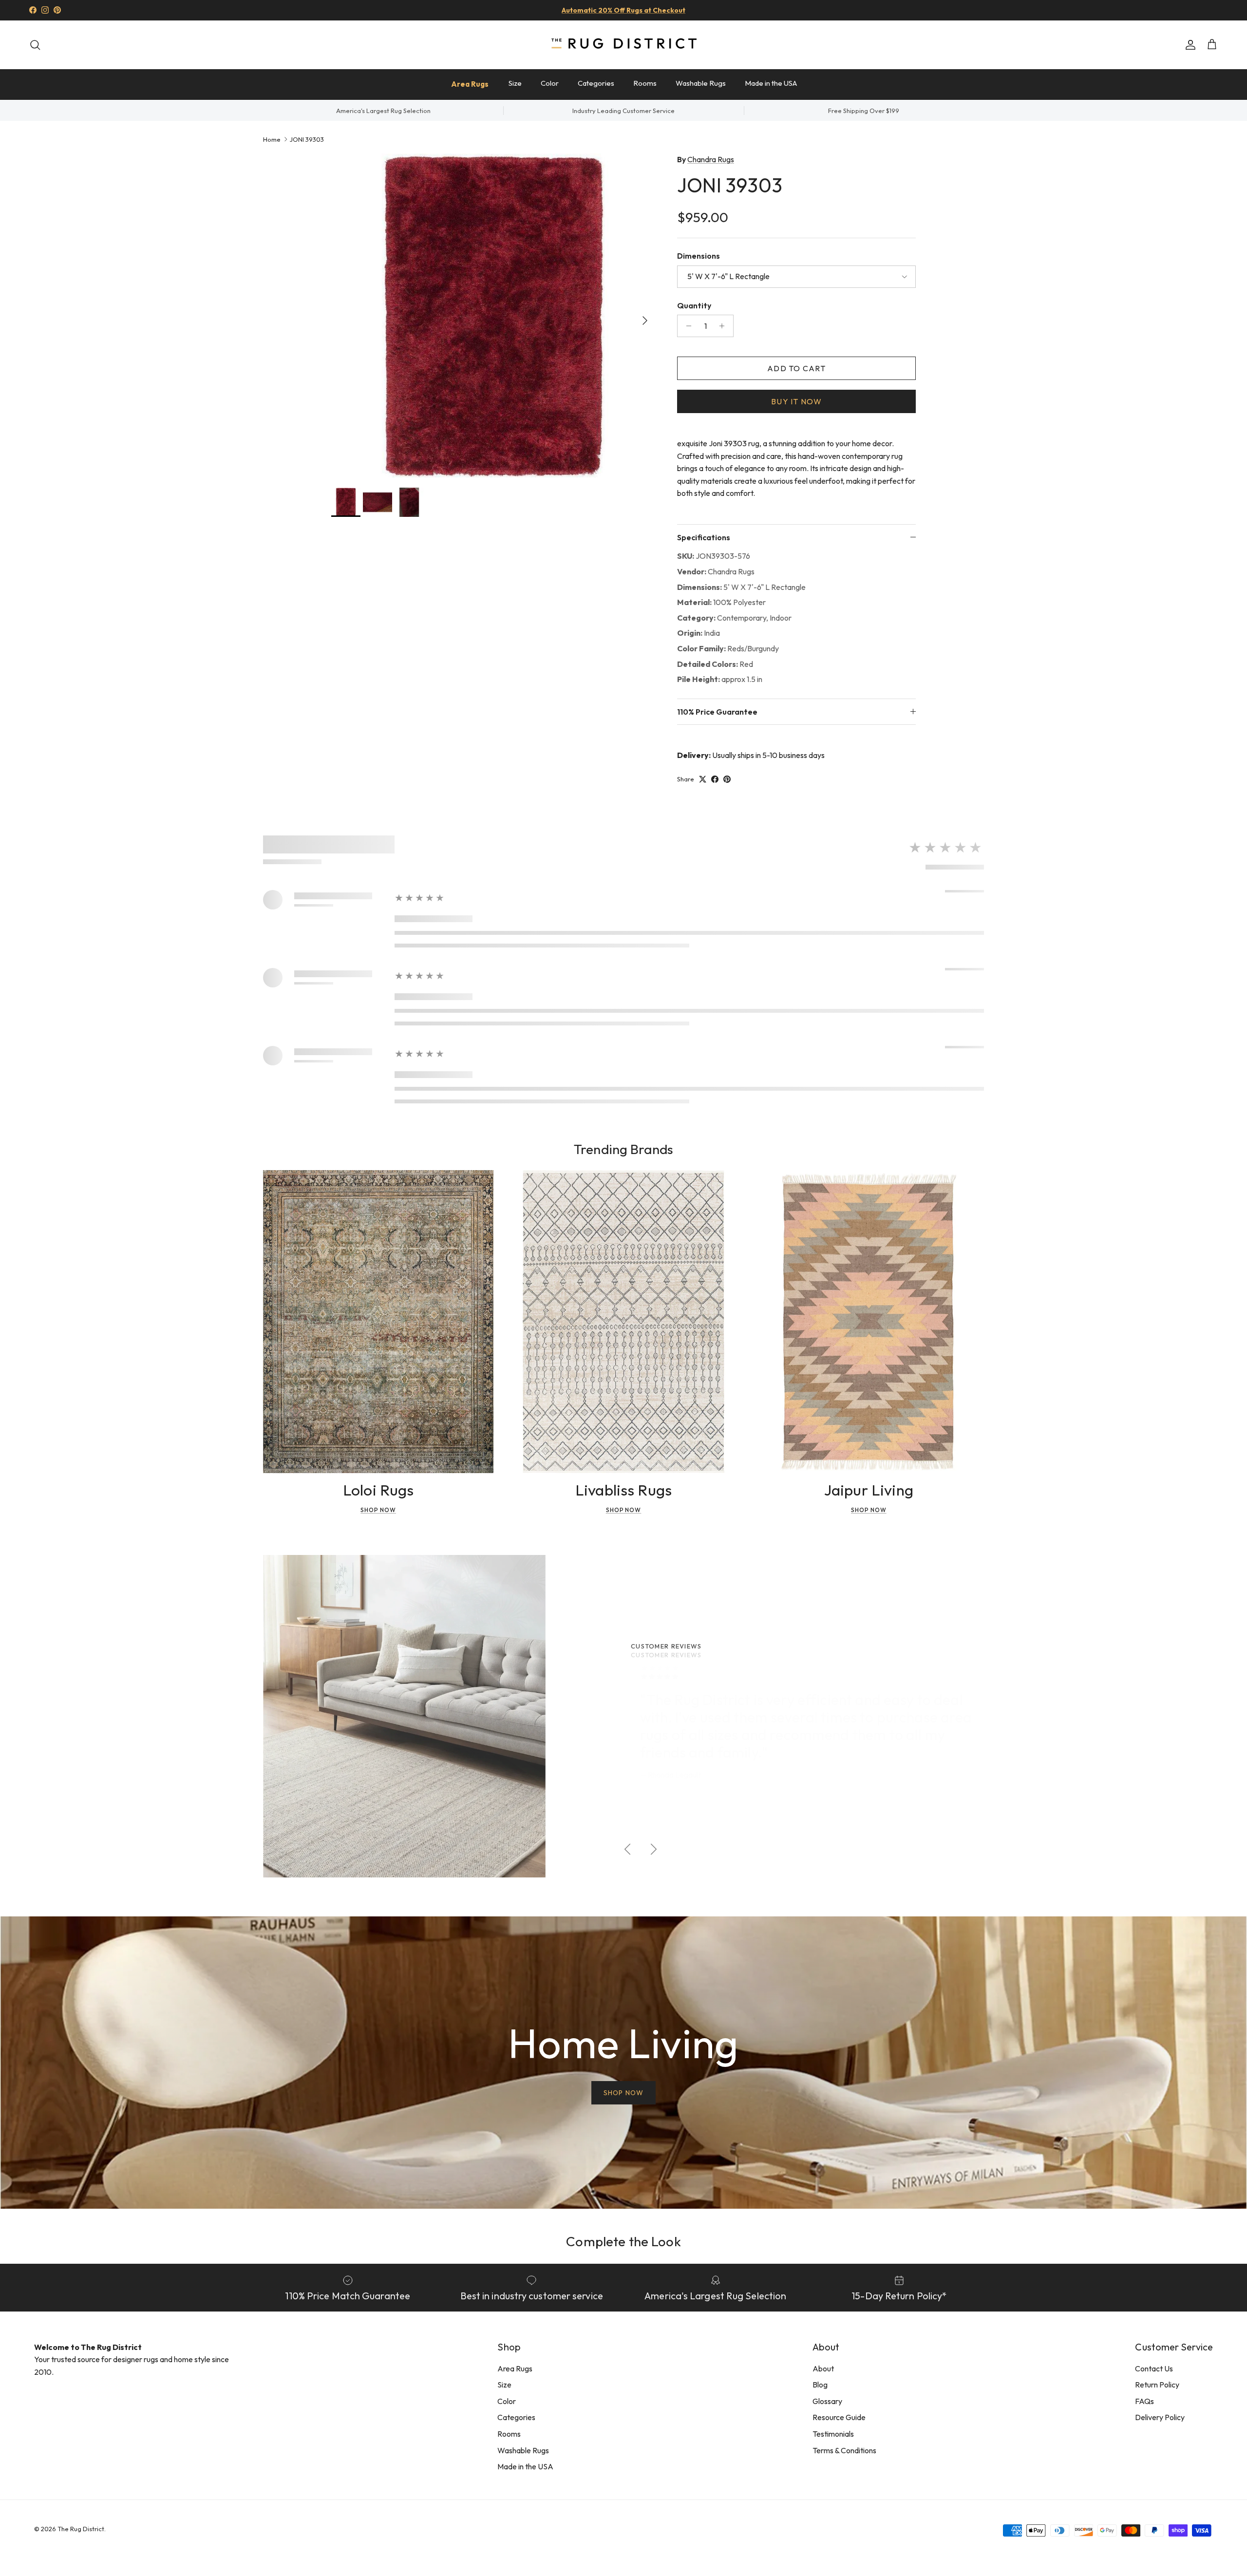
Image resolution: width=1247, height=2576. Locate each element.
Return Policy (1157, 2385)
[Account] (1189, 45)
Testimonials (833, 2434)
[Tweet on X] (703, 779)
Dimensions (699, 256)
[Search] (35, 45)
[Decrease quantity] (686, 326)
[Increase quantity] (725, 326)
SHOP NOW (623, 2093)
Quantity (694, 305)
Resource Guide (839, 2417)
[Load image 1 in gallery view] (493, 316)
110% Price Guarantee (717, 712)
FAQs (1144, 2401)
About (823, 2368)
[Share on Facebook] (715, 779)
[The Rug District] (623, 45)
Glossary (827, 2401)
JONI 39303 (307, 139)
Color (550, 83)
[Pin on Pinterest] (727, 779)
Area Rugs (470, 84)
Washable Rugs (701, 83)
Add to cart (796, 368)
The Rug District (81, 2529)
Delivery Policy (1160, 2417)
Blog (820, 2385)
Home (272, 139)
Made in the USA (771, 83)
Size (515, 83)
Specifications (704, 537)
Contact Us (1154, 2368)
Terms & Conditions (844, 2450)
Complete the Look (623, 2241)
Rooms (645, 83)
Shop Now (378, 1510)
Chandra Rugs (711, 159)
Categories (596, 83)
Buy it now (796, 401)
